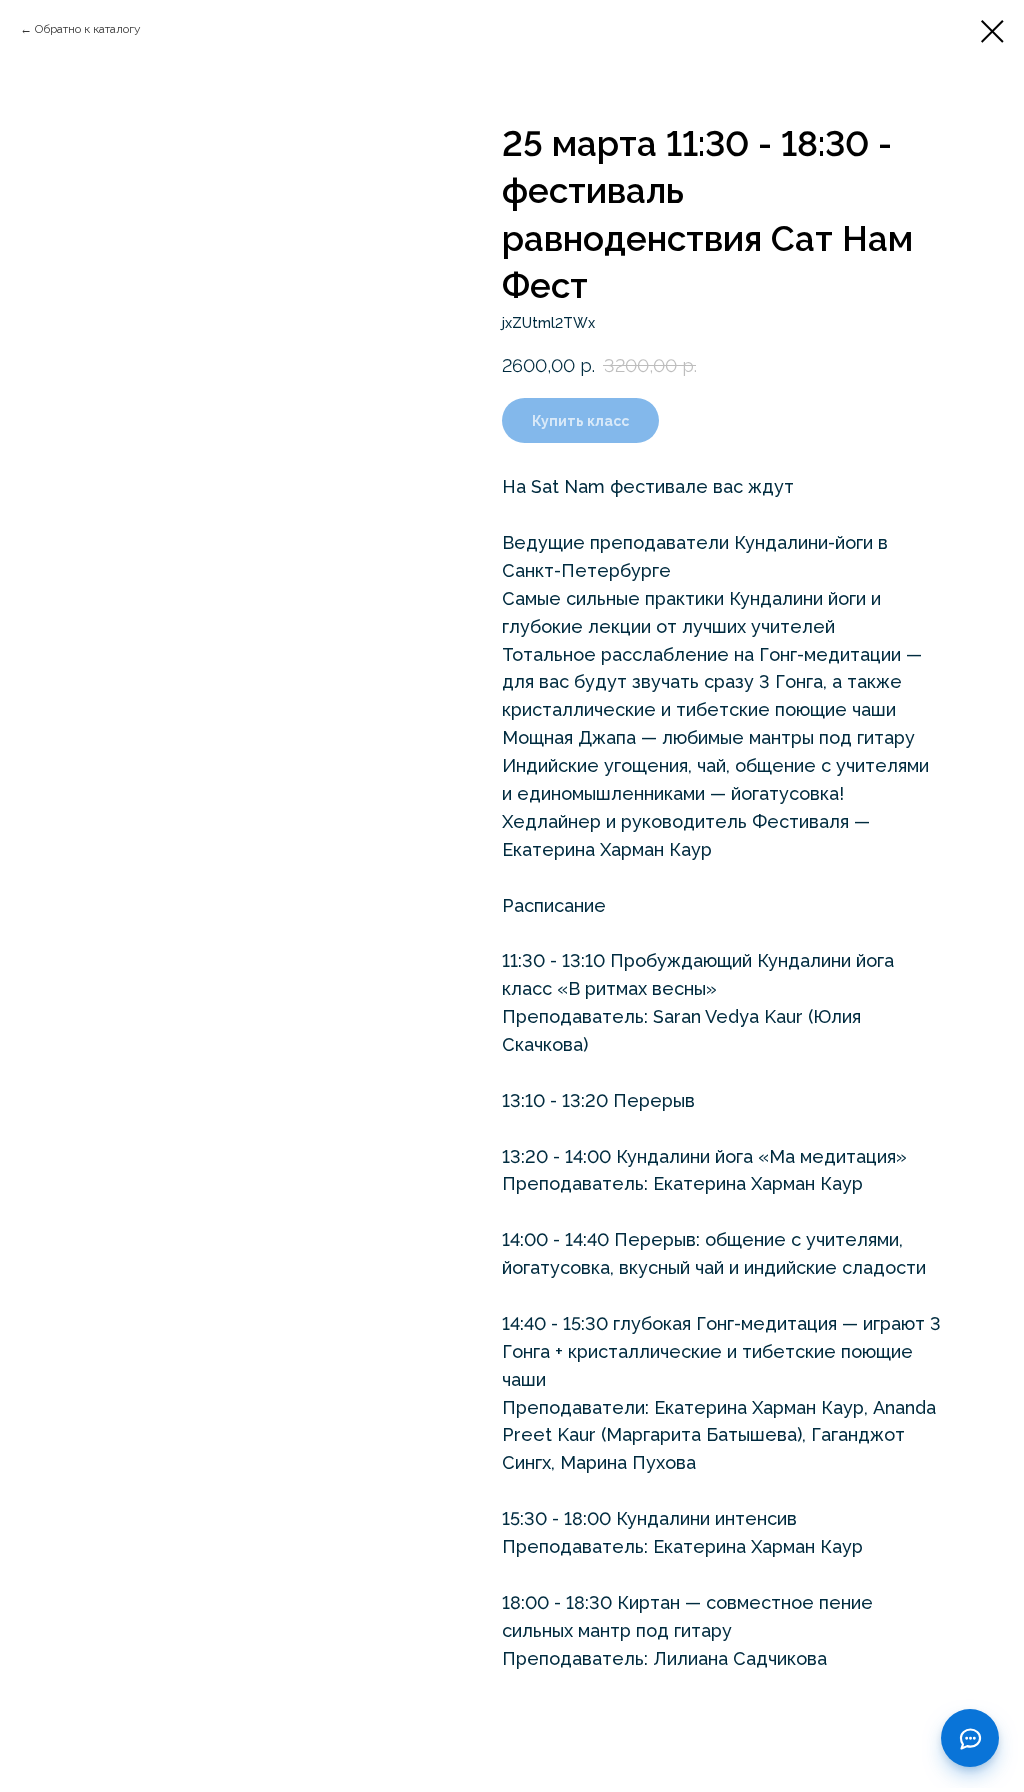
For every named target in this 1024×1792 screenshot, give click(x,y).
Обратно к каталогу (88, 29)
